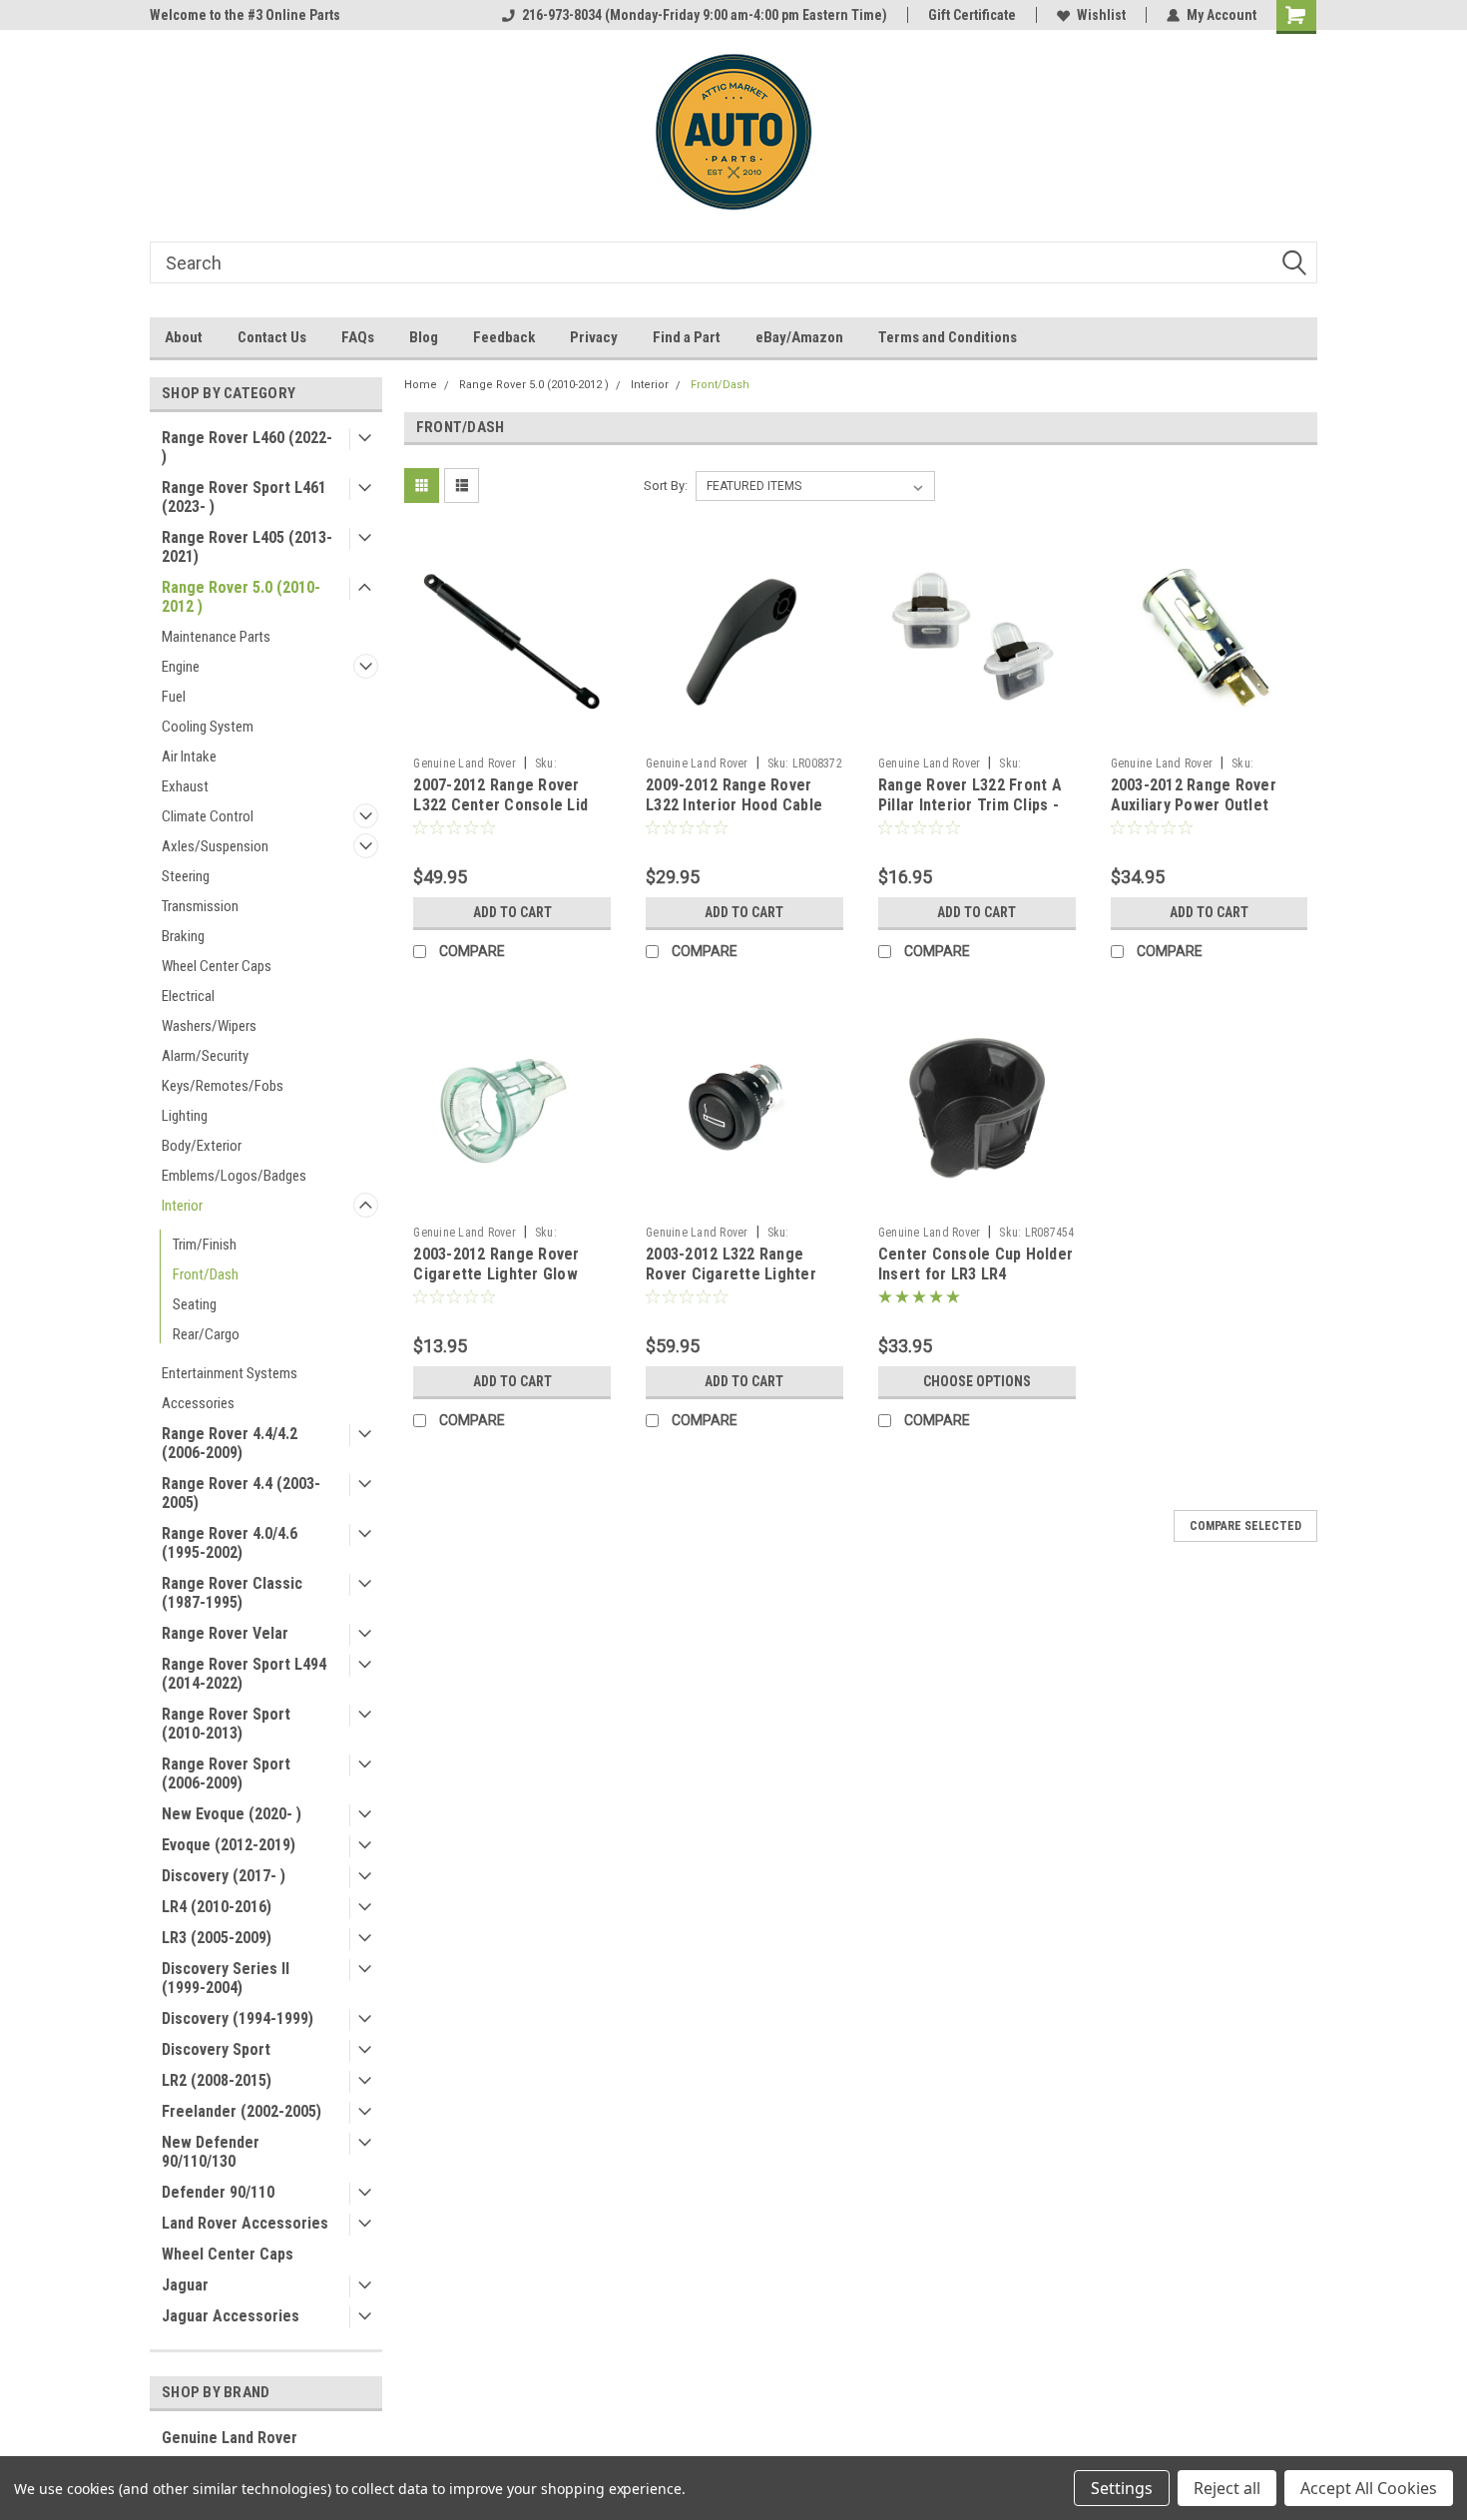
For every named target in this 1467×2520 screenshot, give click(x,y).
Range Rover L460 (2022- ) (247, 447)
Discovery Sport (216, 2049)
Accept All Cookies (1369, 2488)
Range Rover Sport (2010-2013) (226, 1724)
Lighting (185, 1116)
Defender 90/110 (218, 2192)
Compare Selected (1245, 1526)
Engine (181, 667)
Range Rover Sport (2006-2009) (226, 1773)
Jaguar (185, 2285)
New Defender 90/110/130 (211, 2152)
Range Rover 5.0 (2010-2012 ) (241, 597)
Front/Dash (206, 1274)
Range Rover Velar (225, 1633)
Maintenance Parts (216, 637)
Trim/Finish (205, 1245)
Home (421, 385)
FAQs (358, 337)
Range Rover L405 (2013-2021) (247, 547)
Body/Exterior (202, 1146)
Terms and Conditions (948, 337)
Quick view (512, 733)
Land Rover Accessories (245, 2223)
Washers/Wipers (209, 1026)
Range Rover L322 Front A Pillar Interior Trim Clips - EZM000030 (970, 805)
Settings (1122, 2488)
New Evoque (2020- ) (232, 1814)
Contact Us (272, 337)
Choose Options (977, 1381)
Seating (195, 1304)
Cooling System (208, 727)
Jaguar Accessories (231, 2316)
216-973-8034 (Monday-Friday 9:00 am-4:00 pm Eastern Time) (705, 15)
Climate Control (208, 816)
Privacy (594, 337)
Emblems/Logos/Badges (234, 1176)
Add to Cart (512, 912)
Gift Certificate (972, 15)
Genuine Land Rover (230, 2438)
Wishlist (1101, 15)
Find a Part (687, 337)
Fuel (174, 697)
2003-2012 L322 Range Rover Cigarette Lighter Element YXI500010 (731, 1274)
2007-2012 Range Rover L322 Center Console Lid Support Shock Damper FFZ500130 (500, 814)
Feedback (504, 337)
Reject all (1227, 2488)
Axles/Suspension (215, 846)
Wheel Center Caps (217, 966)
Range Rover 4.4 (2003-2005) (241, 1493)
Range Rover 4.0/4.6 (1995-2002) (230, 1543)
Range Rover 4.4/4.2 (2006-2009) (230, 1443)
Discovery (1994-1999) (238, 2018)
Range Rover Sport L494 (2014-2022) (244, 1674)
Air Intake (189, 756)
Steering (186, 876)
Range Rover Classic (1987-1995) (232, 1593)
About (184, 337)
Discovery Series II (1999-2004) (226, 1978)
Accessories (198, 1403)
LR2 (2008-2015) (217, 2080)
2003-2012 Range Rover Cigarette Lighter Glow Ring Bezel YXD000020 (496, 1274)
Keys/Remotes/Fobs (223, 1086)
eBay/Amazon (799, 337)
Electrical (188, 996)
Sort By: (666, 486)
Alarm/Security (205, 1056)
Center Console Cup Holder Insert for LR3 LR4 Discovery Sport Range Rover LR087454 (976, 1283)
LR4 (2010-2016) (217, 1907)
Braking (183, 936)
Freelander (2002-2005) (242, 2111)
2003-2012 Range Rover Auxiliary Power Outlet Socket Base (1194, 805)
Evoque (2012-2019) (229, 1845)
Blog (424, 337)
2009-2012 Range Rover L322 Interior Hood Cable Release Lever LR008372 (734, 805)
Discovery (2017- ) (224, 1876)
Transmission (200, 906)
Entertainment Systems (230, 1373)
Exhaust (185, 786)
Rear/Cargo (206, 1334)
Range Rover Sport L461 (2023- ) (244, 497)
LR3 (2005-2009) (217, 1938)
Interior (182, 1206)
